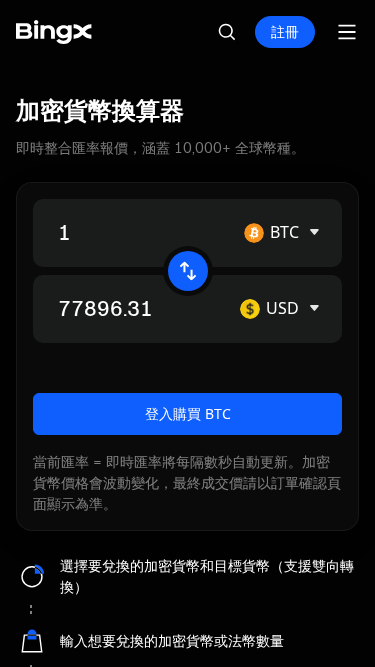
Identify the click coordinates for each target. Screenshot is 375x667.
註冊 (285, 31)
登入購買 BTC (188, 413)
